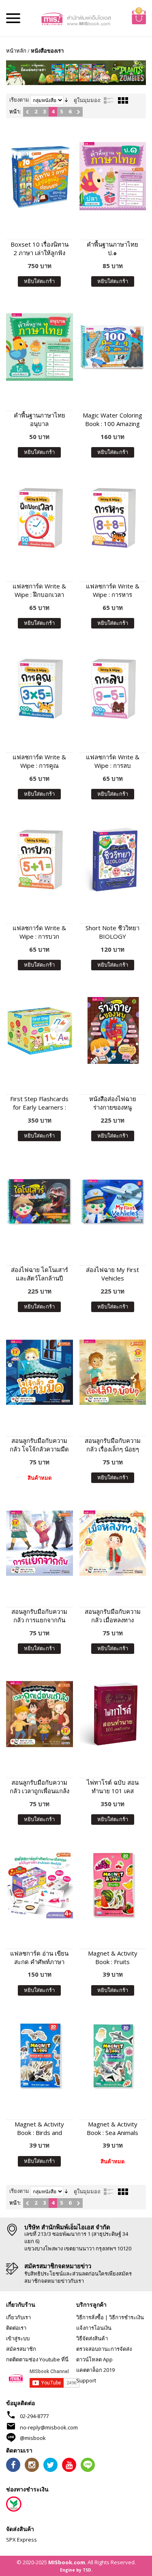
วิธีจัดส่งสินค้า (92, 2338)
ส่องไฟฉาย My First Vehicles (112, 1274)
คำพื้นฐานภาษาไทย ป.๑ (112, 248)
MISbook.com (67, 2562)
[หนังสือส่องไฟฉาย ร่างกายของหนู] (113, 1030)
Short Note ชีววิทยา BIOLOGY (112, 932)
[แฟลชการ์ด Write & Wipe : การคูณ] (40, 689)
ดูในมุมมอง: (87, 100)
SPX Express (21, 2540)
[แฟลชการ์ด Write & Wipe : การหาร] (113, 518)
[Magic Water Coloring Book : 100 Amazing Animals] (113, 347)
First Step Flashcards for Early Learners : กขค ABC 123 (39, 1103)
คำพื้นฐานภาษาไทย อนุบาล (40, 419)
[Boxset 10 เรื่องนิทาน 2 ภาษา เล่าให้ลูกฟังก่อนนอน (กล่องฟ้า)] (40, 176)
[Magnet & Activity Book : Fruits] (113, 1885)
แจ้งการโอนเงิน (94, 2328)
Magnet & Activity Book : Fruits (113, 1957)
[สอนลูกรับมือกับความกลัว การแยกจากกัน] (40, 1543)
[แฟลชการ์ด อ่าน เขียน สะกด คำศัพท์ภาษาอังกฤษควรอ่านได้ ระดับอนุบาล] (40, 1885)
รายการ (109, 100)
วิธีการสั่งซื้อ (90, 2317)
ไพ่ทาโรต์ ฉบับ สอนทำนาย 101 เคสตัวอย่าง (113, 1787)
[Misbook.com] (76, 18)
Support (86, 2380)
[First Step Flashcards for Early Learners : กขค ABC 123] (40, 1030)
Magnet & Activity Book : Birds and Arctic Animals (39, 2129)
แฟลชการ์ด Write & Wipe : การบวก (39, 932)
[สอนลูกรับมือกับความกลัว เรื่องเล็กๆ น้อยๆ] (113, 1372)
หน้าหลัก (16, 51)
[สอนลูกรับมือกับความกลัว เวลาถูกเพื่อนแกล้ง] (40, 1714)
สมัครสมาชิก (21, 2349)
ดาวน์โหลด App (94, 2359)
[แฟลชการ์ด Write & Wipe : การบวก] (40, 860)
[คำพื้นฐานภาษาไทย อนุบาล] (40, 347)
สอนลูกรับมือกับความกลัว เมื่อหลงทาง (113, 1616)
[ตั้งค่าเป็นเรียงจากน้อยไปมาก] (66, 100)
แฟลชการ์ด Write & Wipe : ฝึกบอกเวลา (39, 590)
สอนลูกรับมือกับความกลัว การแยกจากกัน (39, 1616)
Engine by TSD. (76, 2570)
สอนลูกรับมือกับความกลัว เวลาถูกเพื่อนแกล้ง (40, 1787)
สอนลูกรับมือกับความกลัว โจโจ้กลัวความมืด (39, 1445)
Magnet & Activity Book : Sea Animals (112, 2128)
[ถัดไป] (78, 112)
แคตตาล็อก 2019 (95, 2370)
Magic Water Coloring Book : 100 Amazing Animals (112, 420)
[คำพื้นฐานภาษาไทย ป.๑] (113, 176)
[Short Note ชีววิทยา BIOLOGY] (113, 860)
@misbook (33, 2438)
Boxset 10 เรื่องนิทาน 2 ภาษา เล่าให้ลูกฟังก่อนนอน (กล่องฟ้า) (40, 249)
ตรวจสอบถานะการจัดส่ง (104, 2349)
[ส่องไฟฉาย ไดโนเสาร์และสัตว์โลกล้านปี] (40, 1201)
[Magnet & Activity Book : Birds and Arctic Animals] (40, 2056)
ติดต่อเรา (16, 2328)
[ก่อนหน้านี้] (27, 112)
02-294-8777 (34, 2416)
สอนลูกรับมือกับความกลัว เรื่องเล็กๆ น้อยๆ (113, 1445)
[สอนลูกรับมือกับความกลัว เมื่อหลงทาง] (113, 1543)
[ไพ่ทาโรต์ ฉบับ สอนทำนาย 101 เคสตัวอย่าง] (113, 1714)
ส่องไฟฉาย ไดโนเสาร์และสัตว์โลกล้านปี (40, 1274)
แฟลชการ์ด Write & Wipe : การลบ (113, 761)
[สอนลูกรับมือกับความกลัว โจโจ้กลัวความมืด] (40, 1372)
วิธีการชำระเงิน (126, 2317)
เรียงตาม (19, 100)
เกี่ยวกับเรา (18, 2317)
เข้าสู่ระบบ (18, 2338)
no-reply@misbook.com (49, 2427)
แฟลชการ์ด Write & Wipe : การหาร (113, 590)
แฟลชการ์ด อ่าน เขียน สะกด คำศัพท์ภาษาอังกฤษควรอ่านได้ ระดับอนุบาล (39, 1958)
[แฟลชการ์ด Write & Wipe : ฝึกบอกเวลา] (40, 518)
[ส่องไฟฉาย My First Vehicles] (113, 1201)
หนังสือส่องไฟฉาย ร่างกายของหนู (113, 1103)
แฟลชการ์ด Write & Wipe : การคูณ (39, 761)
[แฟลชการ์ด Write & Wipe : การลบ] (113, 689)
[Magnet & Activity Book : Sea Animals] (113, 2056)
